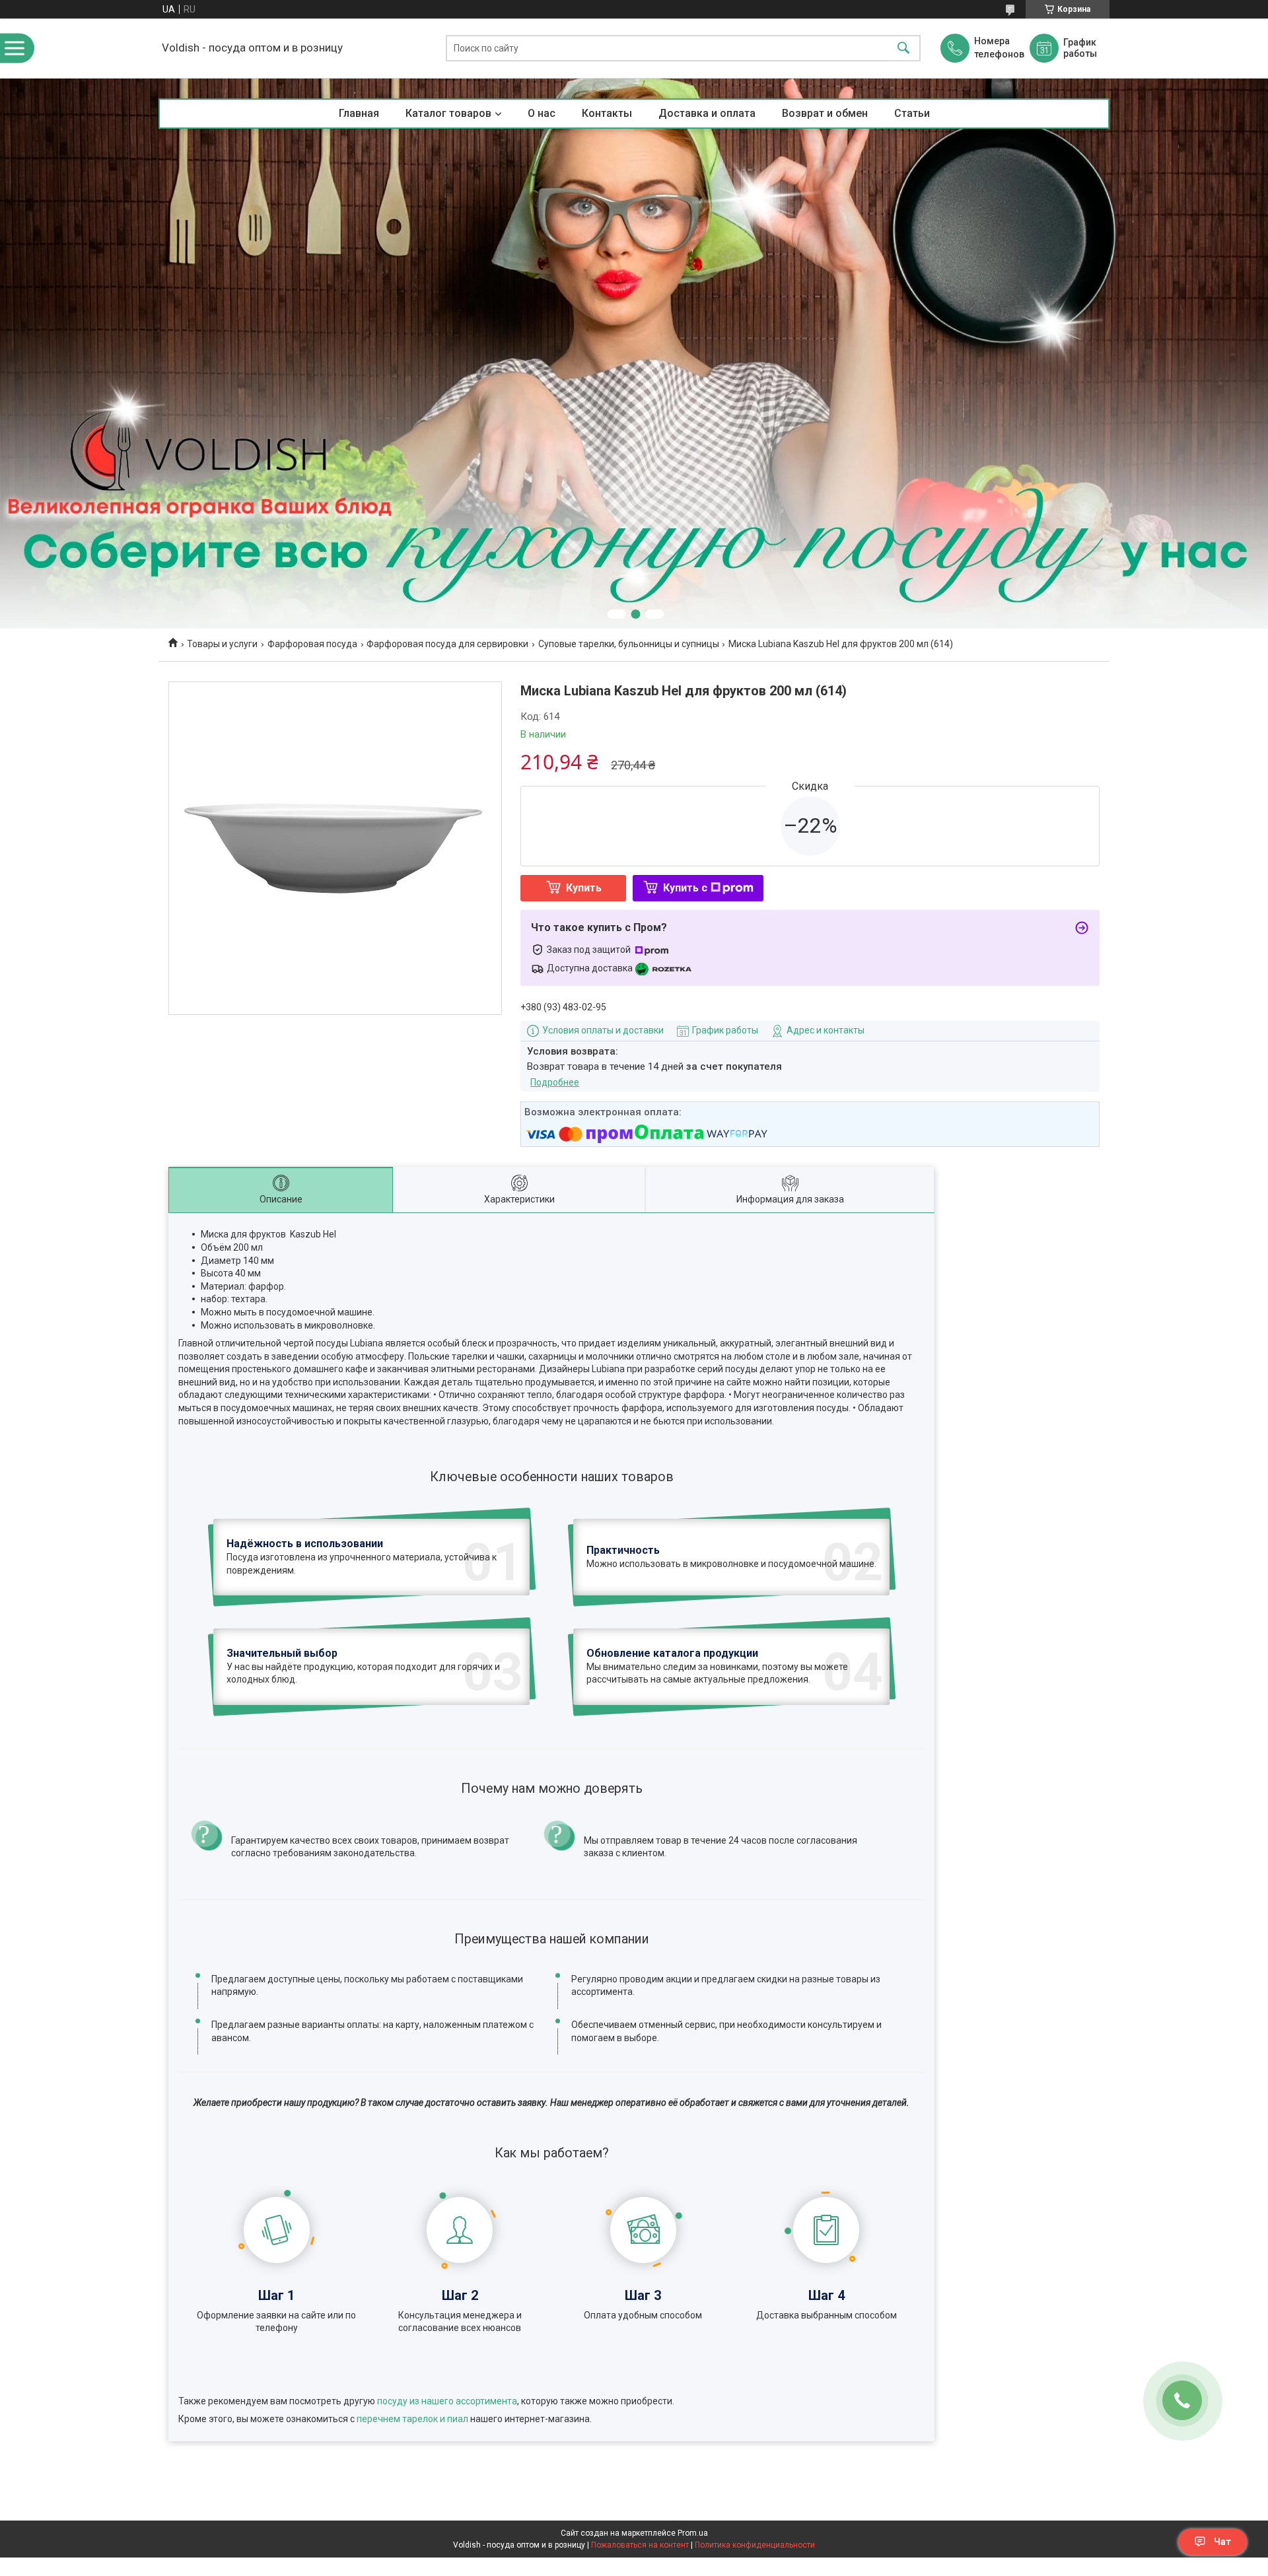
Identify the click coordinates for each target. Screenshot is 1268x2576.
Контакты (607, 113)
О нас (542, 113)
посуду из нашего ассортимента (447, 2401)
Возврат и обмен (825, 113)
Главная (359, 113)
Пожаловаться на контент (640, 2545)
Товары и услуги (222, 644)
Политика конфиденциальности (755, 2545)
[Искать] (903, 49)
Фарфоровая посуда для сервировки (447, 644)
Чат (1222, 2542)
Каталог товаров (448, 113)
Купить (584, 888)
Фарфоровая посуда (312, 644)
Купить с (685, 888)
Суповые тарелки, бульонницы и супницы (629, 644)
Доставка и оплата (707, 113)
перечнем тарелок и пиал (412, 2419)
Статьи (912, 113)
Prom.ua (693, 2533)
